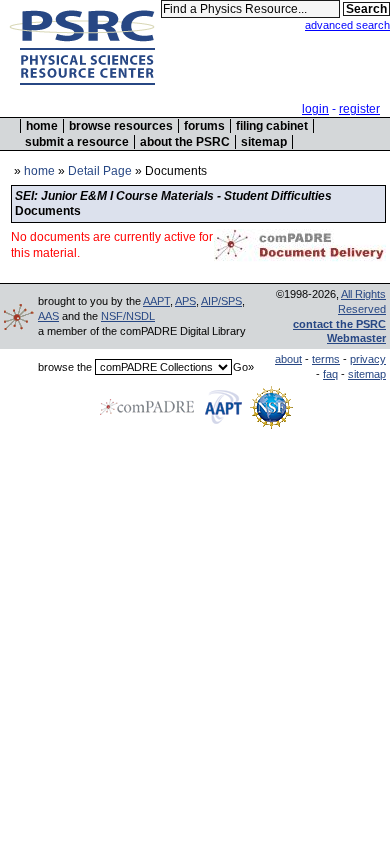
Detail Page (100, 171)
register (359, 109)
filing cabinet (272, 126)
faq (330, 374)
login (315, 109)
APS (185, 301)
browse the (65, 367)
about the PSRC (185, 142)
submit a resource (77, 142)
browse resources (121, 126)
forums (204, 126)
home (42, 126)
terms (326, 359)
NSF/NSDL (128, 316)
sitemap (264, 142)
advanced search (347, 25)
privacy (368, 359)
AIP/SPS (221, 301)
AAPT (156, 301)
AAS (48, 316)
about (288, 359)
